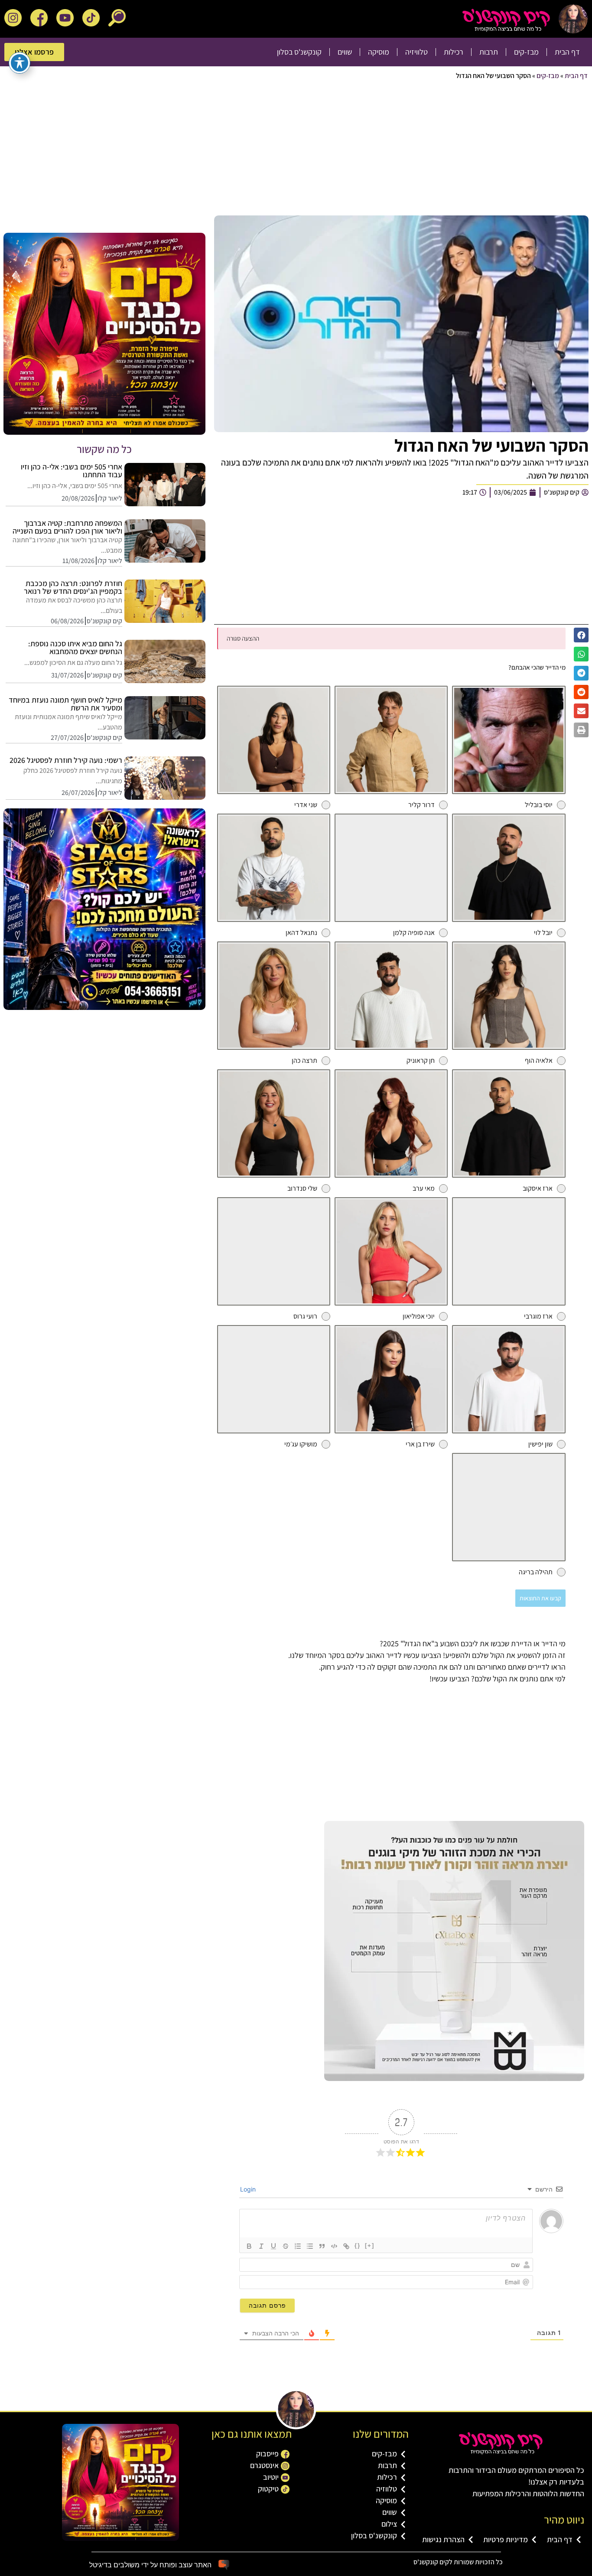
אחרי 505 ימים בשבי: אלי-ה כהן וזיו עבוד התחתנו (72, 471)
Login (249, 2189)
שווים (345, 52)
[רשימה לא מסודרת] (310, 2246)
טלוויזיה (416, 52)
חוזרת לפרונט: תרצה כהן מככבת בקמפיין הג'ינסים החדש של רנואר (73, 587)
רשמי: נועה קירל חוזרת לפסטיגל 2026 (66, 760)
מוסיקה (379, 52)
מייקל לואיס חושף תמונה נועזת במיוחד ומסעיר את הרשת (65, 704)
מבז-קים (526, 52)
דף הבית (567, 52)
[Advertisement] (328, 150)
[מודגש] (249, 2246)
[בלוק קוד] (334, 2246)
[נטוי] (261, 2246)
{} (358, 2245)
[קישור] (346, 2246)
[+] (370, 2245)
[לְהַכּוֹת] (286, 2246)
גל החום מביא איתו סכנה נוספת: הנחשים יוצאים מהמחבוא (75, 647)
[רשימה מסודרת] (298, 2246)
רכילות (454, 52)
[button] (581, 635)
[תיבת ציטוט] (322, 2246)
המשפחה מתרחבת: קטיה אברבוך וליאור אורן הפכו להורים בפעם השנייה (67, 527)
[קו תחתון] (273, 2246)
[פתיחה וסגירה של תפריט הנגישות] (20, 63)
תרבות (489, 52)
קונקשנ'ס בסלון (299, 52)
